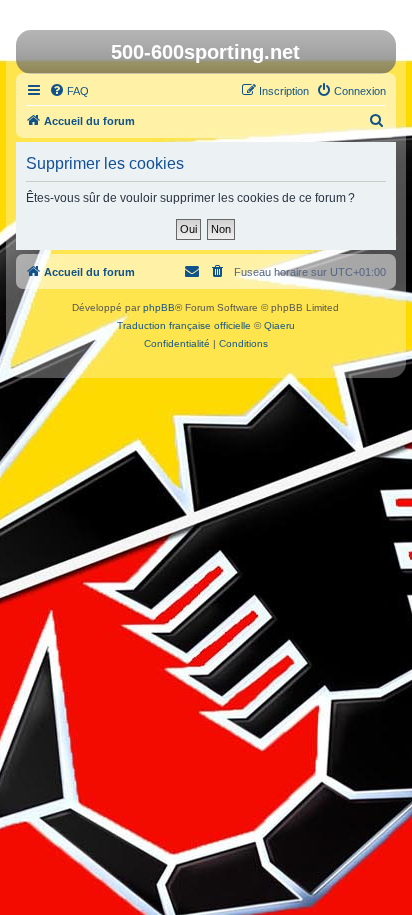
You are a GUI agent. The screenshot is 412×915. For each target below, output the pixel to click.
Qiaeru (279, 325)
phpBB (159, 307)
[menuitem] (69, 91)
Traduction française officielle (184, 325)
